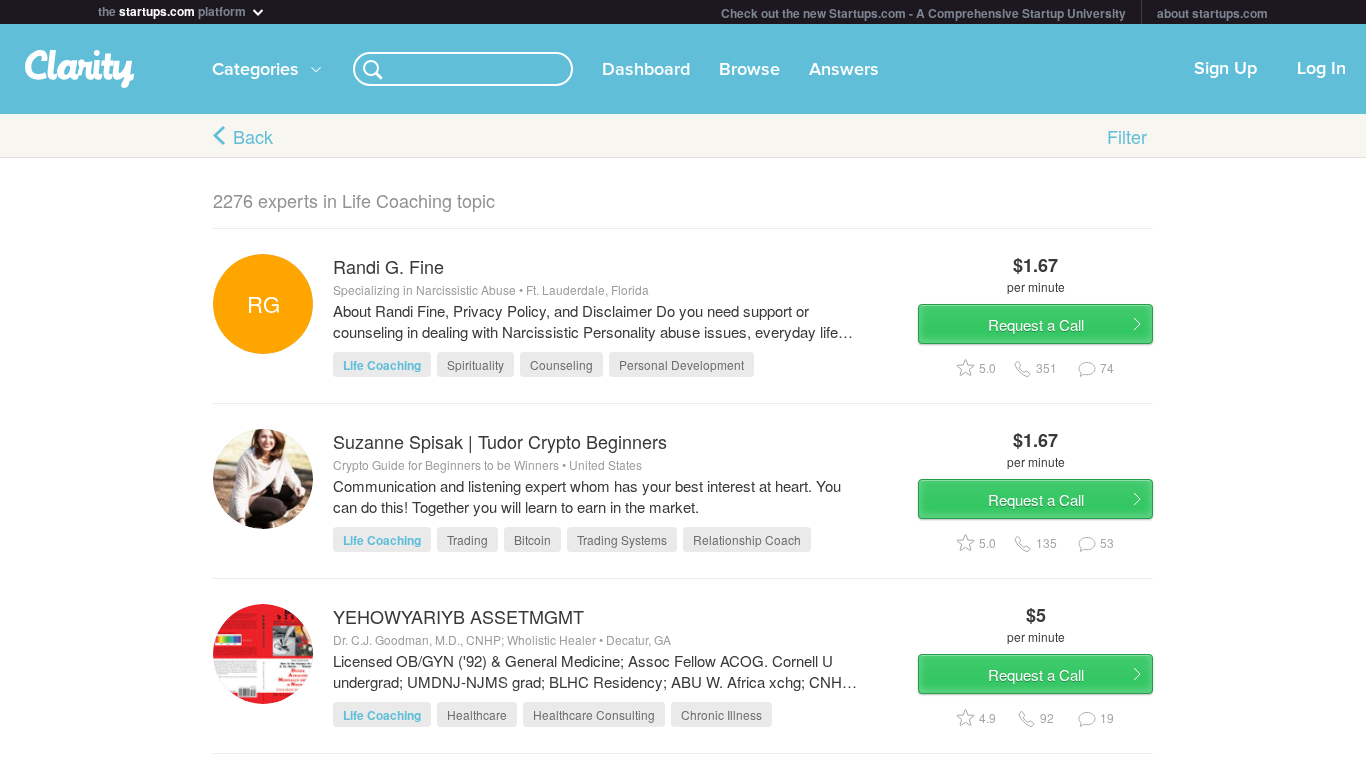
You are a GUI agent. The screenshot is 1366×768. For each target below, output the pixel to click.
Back (253, 136)
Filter (1127, 136)
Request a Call (1036, 324)
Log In (1321, 69)
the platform (173, 9)
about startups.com (1212, 13)
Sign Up (1225, 69)
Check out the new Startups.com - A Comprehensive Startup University (923, 13)
